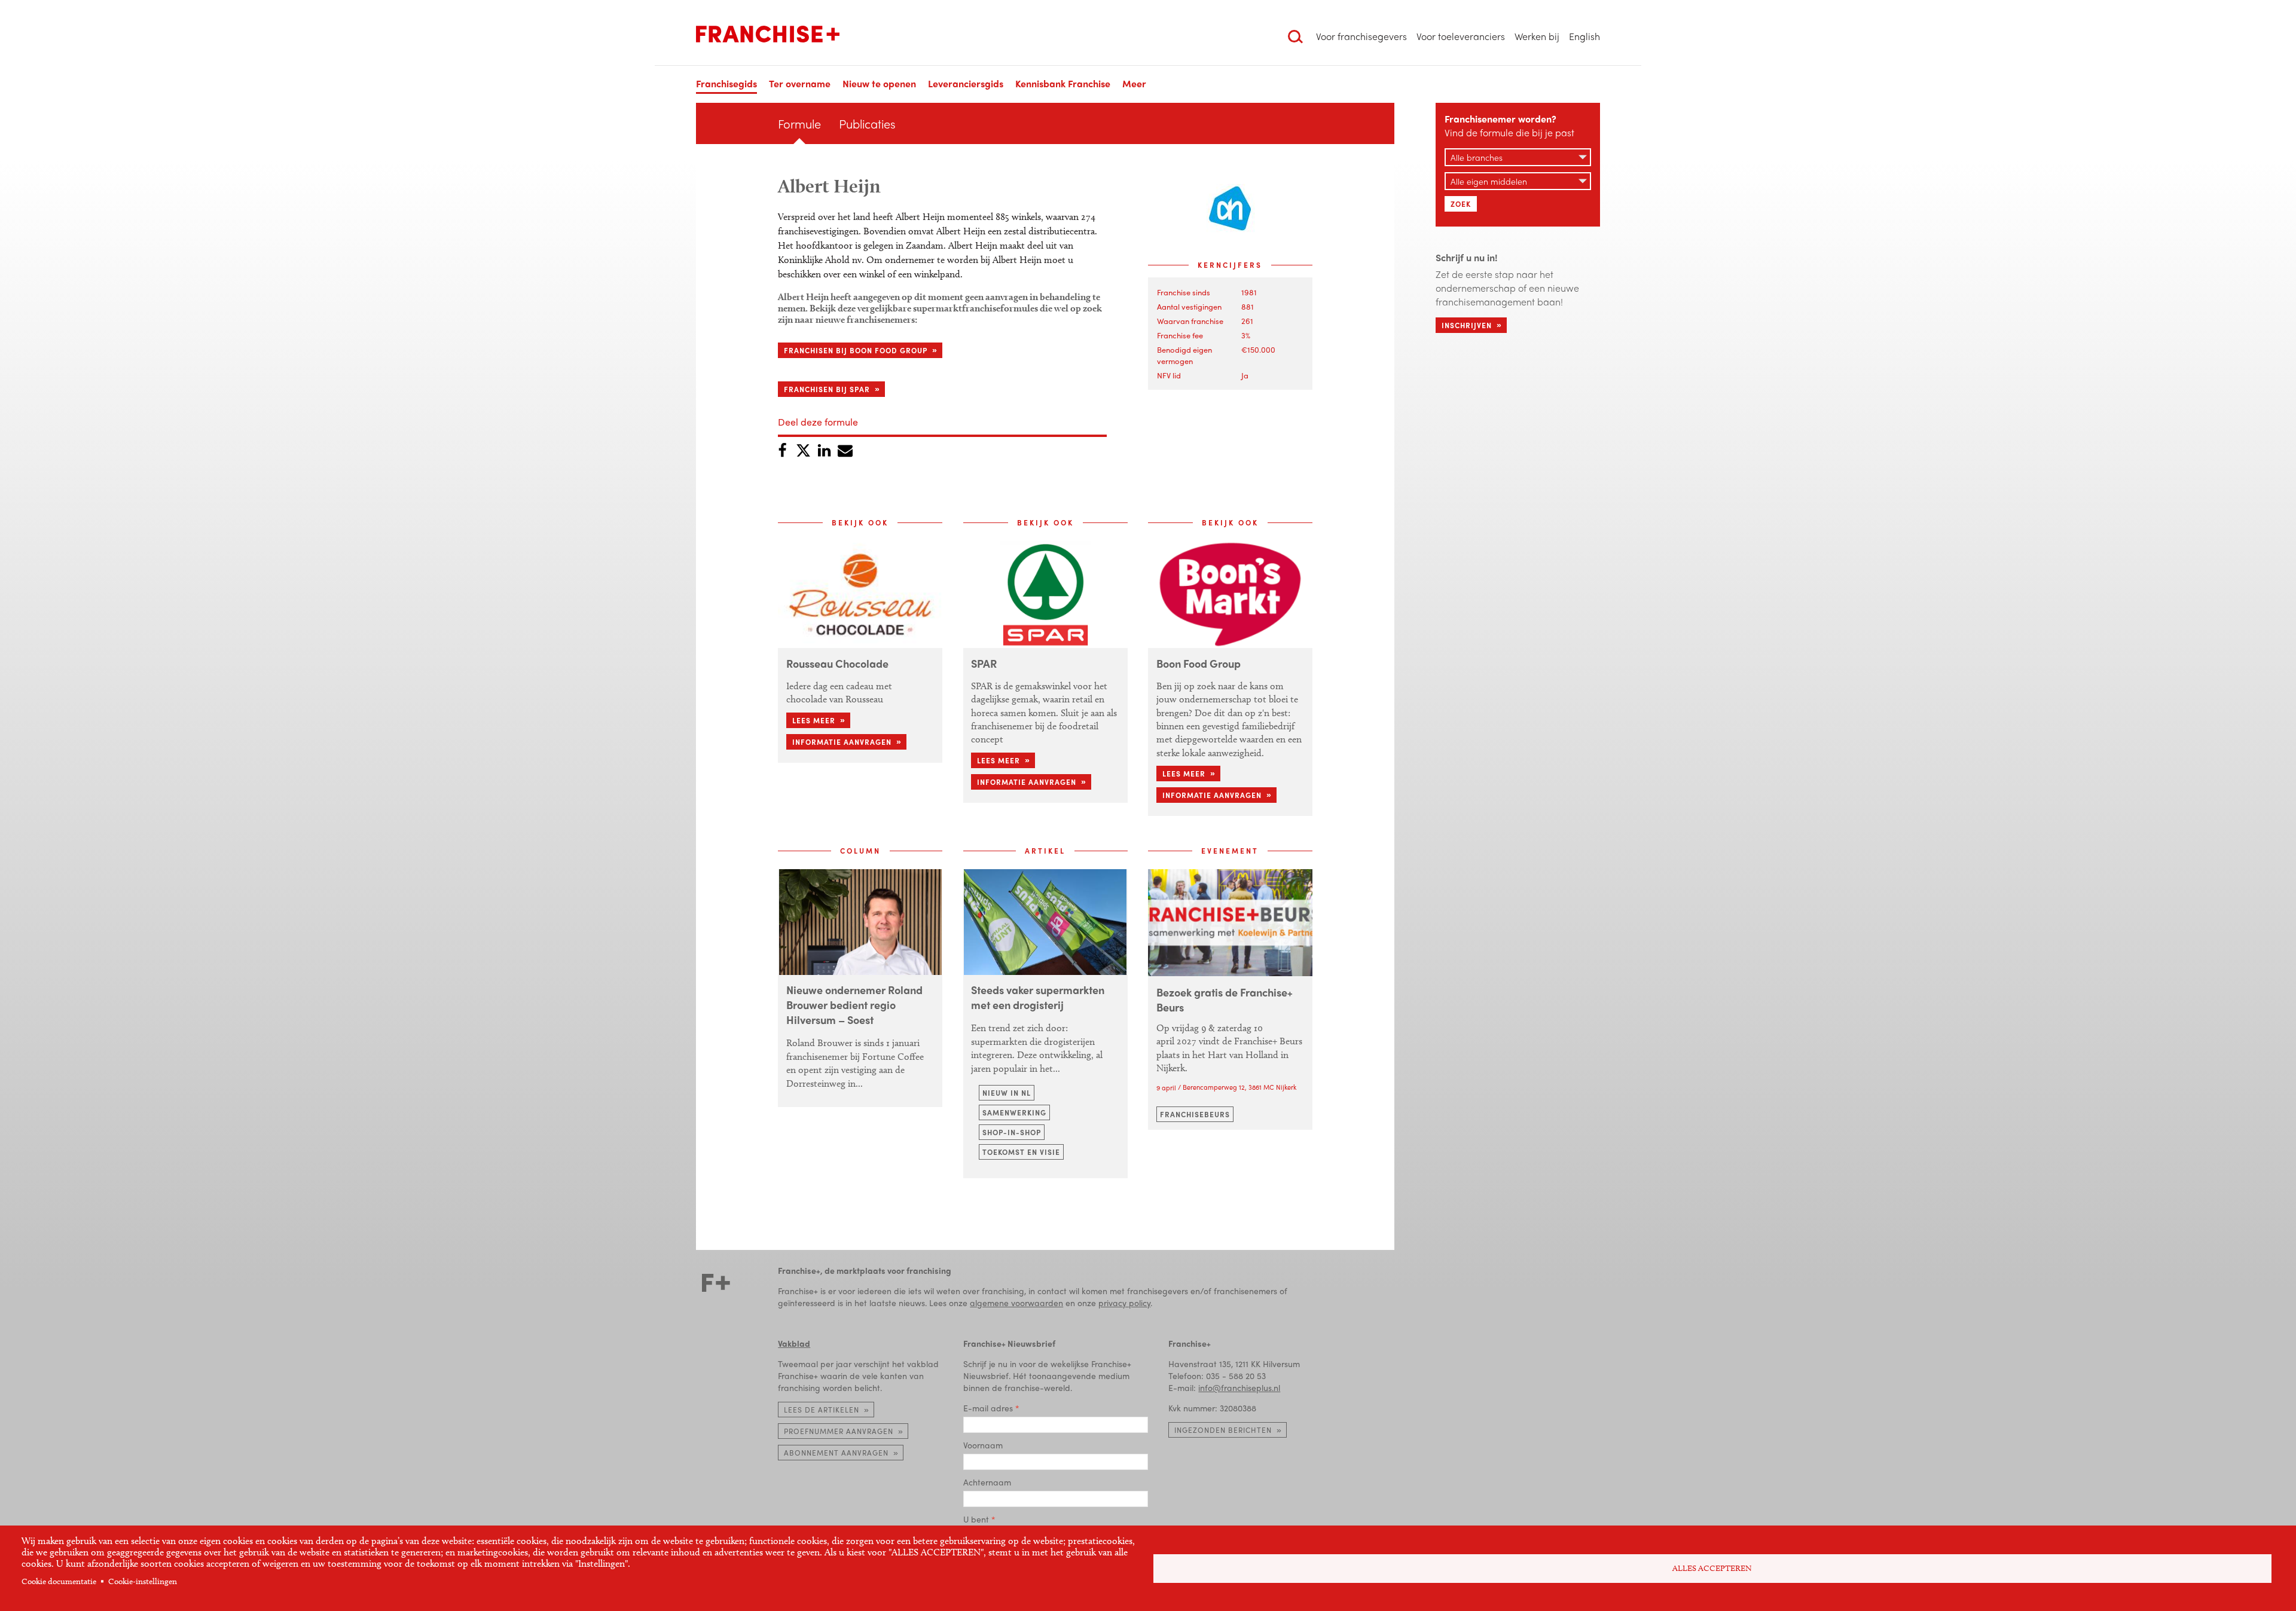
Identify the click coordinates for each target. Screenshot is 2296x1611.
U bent (976, 1519)
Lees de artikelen (822, 1410)
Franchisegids (726, 83)
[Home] (768, 34)
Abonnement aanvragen (836, 1453)
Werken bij (1537, 36)
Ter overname (800, 83)
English (1584, 36)
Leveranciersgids (966, 83)
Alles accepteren (1712, 1568)
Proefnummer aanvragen (839, 1431)
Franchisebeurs (1195, 1114)
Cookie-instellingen (143, 1581)
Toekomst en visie (1021, 1152)
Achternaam (987, 1482)
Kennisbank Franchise (1063, 83)
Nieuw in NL (1007, 1093)
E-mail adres (988, 1408)
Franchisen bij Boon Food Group (856, 350)
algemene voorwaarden (1016, 1303)
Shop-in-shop (1012, 1132)
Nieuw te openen (879, 83)
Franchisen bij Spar (827, 389)
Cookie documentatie (59, 1581)
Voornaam (983, 1445)
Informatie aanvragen (842, 742)
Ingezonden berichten (1223, 1430)
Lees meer (814, 720)
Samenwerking (1014, 1112)
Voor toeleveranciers (1461, 36)
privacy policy (1124, 1303)
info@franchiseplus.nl (1239, 1387)
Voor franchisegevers (1361, 36)
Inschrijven (1467, 325)
